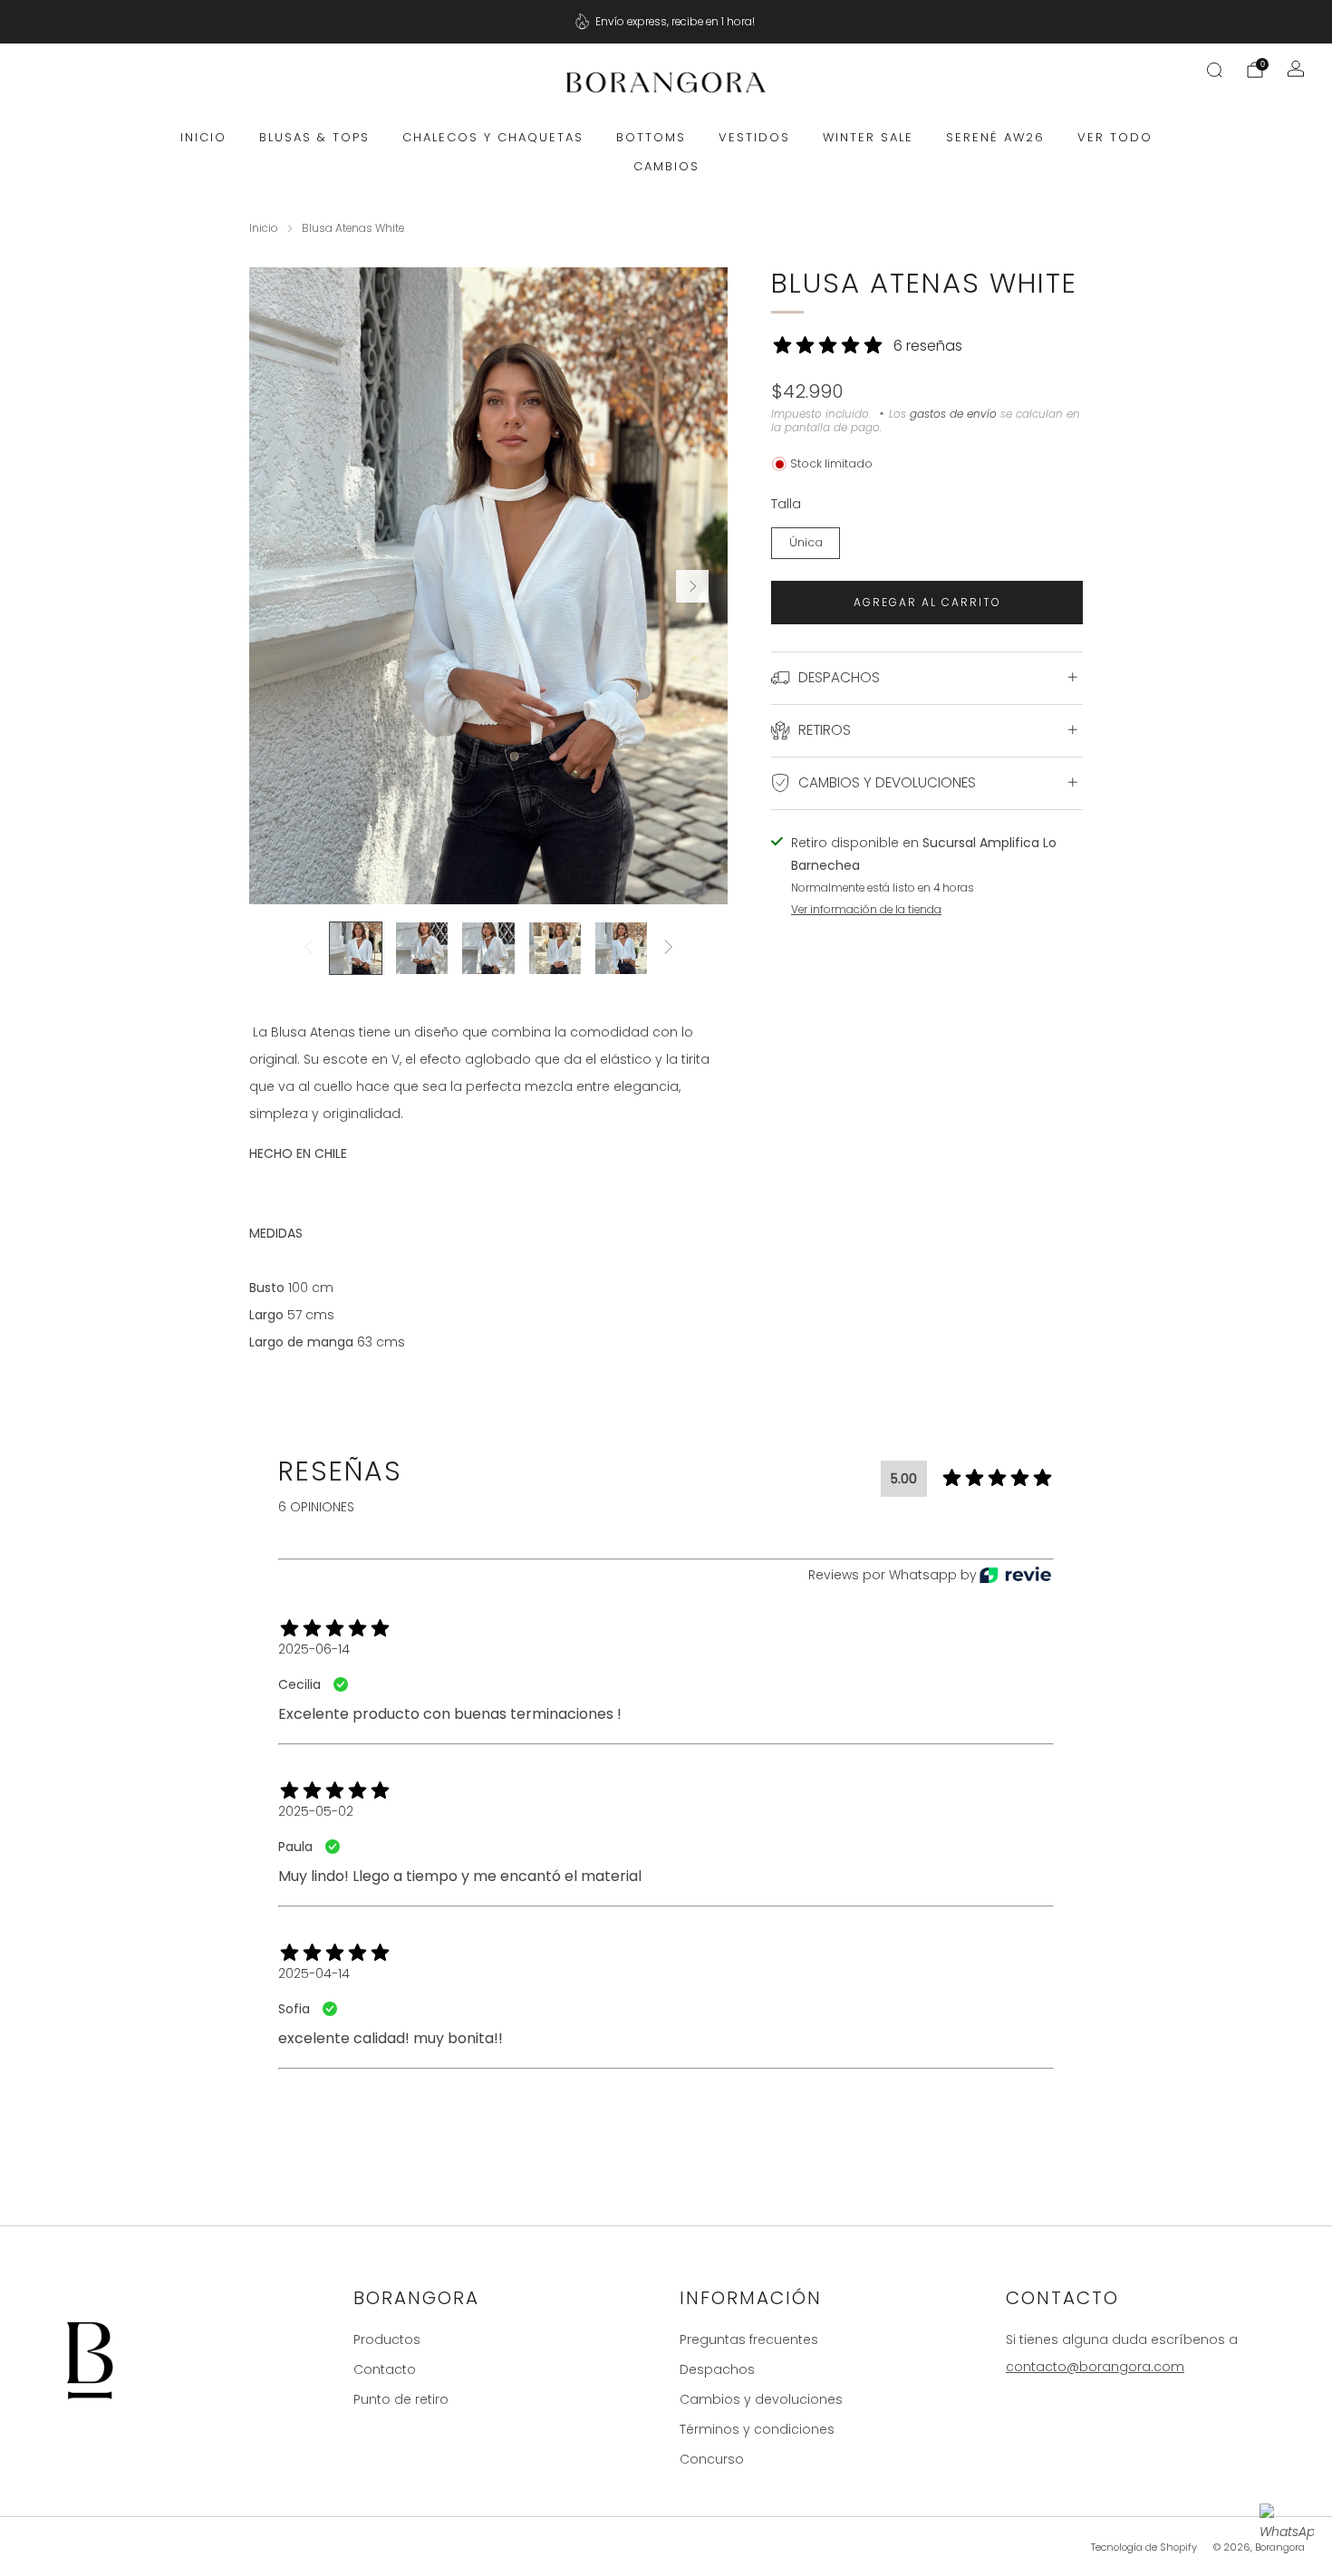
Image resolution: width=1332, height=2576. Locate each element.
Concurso (712, 2459)
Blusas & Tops (314, 137)
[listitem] (666, 22)
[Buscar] (1214, 70)
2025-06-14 (314, 1649)
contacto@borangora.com (1095, 2367)
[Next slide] (692, 586)
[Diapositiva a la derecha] (669, 948)
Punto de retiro (401, 2399)
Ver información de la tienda (866, 910)
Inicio (203, 137)
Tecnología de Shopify (1144, 2547)
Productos (387, 2340)
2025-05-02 (316, 1811)
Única (806, 542)
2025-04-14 (314, 1973)
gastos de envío (953, 414)
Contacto (385, 2369)
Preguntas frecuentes (749, 2340)
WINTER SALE (868, 137)
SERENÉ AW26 (995, 137)
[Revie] (1015, 1575)
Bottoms (651, 137)
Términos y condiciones (757, 2429)
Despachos (717, 2369)
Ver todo (1115, 137)
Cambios (666, 166)
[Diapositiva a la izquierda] (308, 948)
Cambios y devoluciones (761, 2399)
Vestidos (754, 137)
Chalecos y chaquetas (493, 137)
